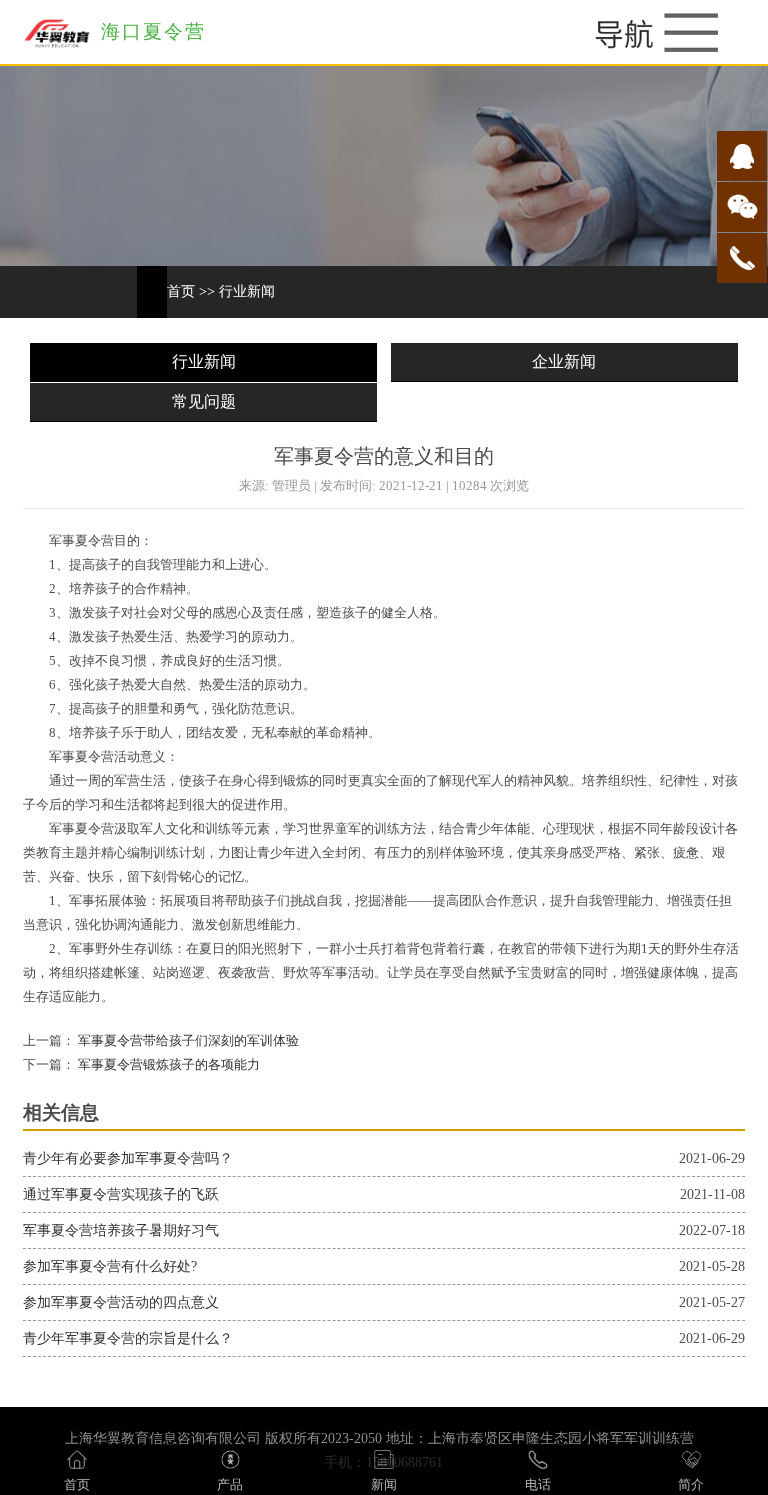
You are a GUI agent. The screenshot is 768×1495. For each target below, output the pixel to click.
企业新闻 (564, 361)
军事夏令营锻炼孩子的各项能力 (167, 1065)
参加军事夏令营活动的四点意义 (121, 1302)
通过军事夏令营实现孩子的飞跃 (121, 1194)
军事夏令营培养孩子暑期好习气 (121, 1230)
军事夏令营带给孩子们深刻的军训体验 (187, 1041)
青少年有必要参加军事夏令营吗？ (128, 1158)
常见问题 (204, 401)
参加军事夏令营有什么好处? (110, 1266)
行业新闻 (247, 291)
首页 (181, 291)
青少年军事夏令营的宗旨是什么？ (128, 1338)
